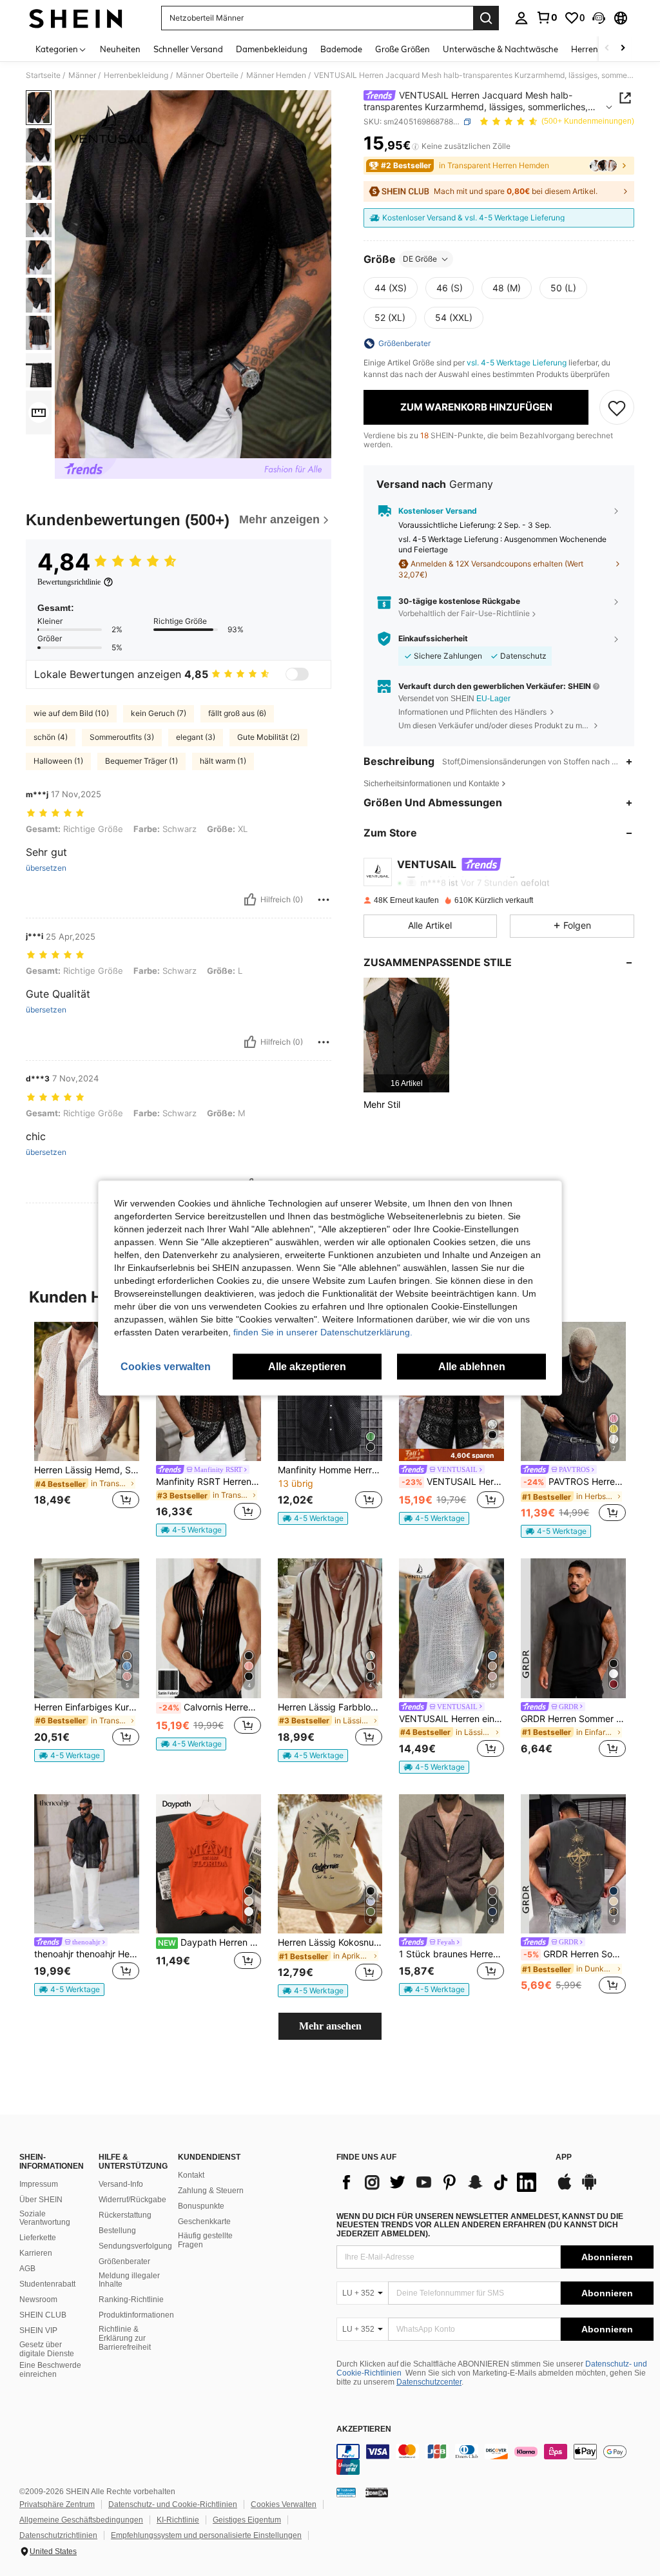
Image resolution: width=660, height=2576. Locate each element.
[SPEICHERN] (617, 407)
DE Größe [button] (420, 259)
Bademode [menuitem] (341, 49)
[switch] (297, 674)
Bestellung (117, 2231)
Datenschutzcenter (429, 2382)
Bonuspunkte (201, 2206)
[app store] (565, 2188)
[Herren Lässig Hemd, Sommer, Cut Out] (87, 1392)
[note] (191, 1530)
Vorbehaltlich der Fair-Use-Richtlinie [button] (464, 613)
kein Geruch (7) (159, 713)
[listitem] (406, 1035)
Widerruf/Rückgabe (132, 2200)
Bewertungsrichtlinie (69, 582)
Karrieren (36, 2253)
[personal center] (521, 18)
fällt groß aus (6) (237, 713)
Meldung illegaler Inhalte (129, 2280)
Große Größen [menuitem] (403, 49)
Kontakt (191, 2175)
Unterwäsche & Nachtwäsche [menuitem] (500, 49)
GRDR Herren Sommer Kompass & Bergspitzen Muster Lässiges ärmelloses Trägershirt (575, 1954)
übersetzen (46, 868)
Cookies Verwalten (284, 2504)
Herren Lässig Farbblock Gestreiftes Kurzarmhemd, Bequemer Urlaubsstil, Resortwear (330, 1707)
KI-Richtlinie (178, 2520)
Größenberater (124, 2261)
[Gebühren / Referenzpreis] (415, 146)
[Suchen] (486, 18)
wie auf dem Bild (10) (71, 713)
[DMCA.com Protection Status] (377, 2492)
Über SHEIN (41, 2200)
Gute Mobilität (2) (268, 737)
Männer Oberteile (207, 75)
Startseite (43, 75)
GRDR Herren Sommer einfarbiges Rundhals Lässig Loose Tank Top (573, 1719)
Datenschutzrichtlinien (58, 2535)
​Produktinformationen (136, 2315)
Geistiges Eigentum (247, 2520)
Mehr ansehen (330, 2026)
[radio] (391, 288)
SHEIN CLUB (43, 2315)
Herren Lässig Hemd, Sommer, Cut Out (87, 1470)
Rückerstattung (125, 2215)
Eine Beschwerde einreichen (50, 2370)
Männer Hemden (276, 75)
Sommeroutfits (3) (122, 737)
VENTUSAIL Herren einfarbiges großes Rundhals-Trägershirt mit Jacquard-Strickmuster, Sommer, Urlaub (451, 1719)
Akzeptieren (364, 2429)
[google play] (589, 2188)
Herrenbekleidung (136, 75)
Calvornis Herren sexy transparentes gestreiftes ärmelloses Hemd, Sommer (210, 1707)
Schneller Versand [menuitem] (188, 49)
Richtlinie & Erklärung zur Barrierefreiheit (125, 2338)
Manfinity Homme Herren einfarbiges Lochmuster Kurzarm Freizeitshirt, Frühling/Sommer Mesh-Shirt (330, 1470)
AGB (27, 2269)
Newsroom (38, 2300)
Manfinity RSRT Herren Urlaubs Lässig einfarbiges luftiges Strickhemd (209, 1482)
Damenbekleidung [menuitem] (272, 49)
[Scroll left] (607, 49)
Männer (82, 75)
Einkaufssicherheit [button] (433, 639)
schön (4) (51, 737)
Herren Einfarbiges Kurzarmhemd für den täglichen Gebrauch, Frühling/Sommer (87, 1707)
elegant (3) (196, 737)
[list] (440, 2182)
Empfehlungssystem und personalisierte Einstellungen (206, 2535)
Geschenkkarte (204, 2222)
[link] (547, 17)
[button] (599, 18)
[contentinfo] (495, 2459)
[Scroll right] (623, 49)
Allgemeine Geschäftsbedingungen (81, 2520)
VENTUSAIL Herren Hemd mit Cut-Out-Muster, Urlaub (453, 1482)
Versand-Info (121, 2184)
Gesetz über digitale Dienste (47, 2349)
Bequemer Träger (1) (141, 761)
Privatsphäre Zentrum (57, 2504)
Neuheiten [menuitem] (120, 49)
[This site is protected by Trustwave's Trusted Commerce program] (346, 2492)
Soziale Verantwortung (45, 2218)
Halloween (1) (58, 761)
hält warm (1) (223, 761)
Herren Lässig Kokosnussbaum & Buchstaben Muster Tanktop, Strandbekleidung (330, 1942)
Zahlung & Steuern (211, 2191)
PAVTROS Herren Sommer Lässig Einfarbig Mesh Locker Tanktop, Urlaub (575, 1482)
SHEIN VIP (38, 2330)
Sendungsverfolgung (135, 2246)
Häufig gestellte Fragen (205, 2240)
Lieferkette (38, 2238)
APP (564, 2157)
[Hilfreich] (250, 900)
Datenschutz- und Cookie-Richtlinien (173, 2504)
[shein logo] (76, 18)
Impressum (39, 2184)
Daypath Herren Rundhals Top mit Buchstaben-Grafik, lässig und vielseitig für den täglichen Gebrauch (209, 1942)
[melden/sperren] (324, 900)
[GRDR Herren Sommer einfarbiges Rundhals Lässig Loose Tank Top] (573, 1628)
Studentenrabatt (47, 2284)
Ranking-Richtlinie (131, 2300)
